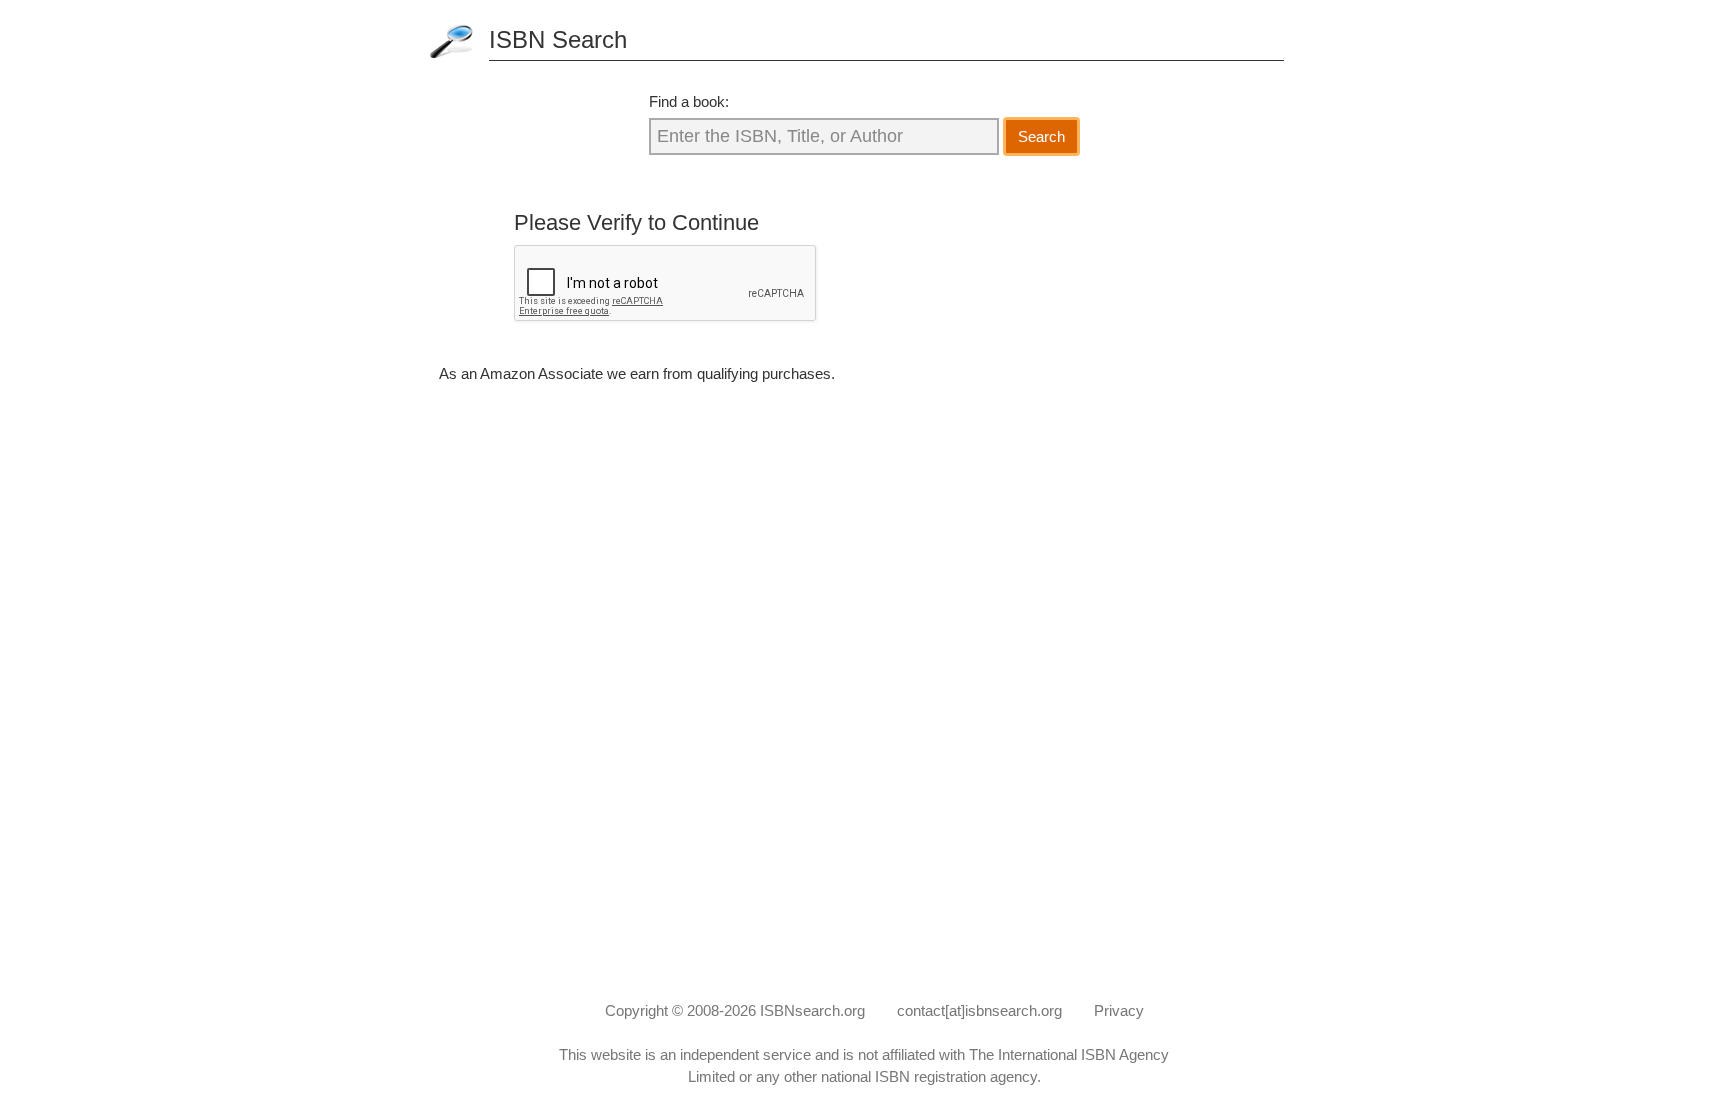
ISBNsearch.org (812, 1010)
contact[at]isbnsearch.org (979, 1010)
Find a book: (689, 101)
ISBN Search (558, 39)
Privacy (1119, 1010)
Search (1041, 136)
